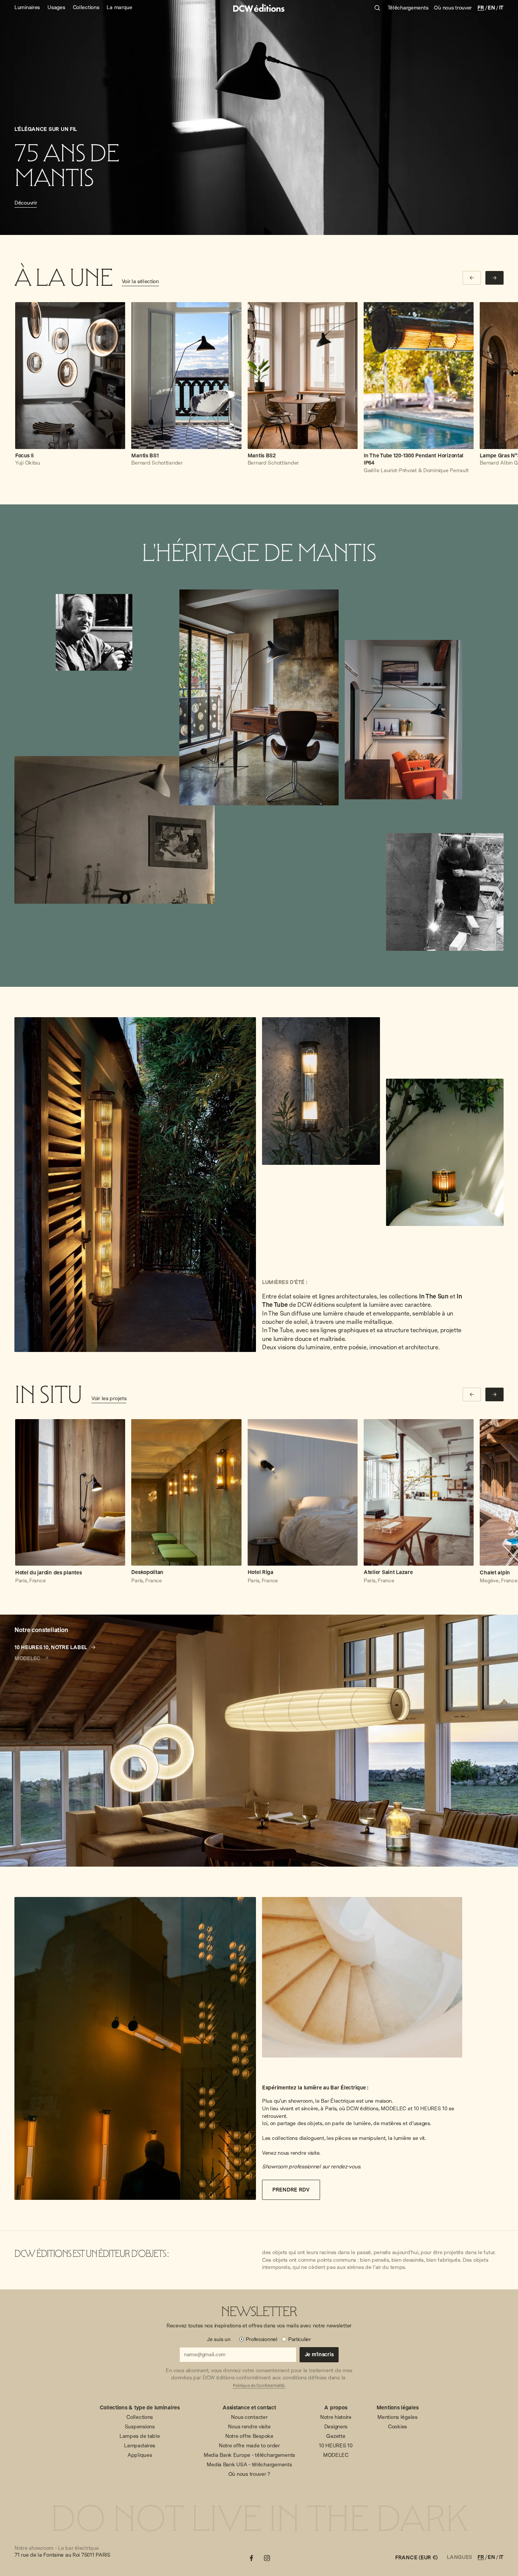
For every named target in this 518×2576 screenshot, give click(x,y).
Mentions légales (397, 2417)
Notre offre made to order (249, 2445)
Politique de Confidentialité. (259, 2386)
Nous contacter (249, 2417)
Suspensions (140, 2426)
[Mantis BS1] (186, 376)
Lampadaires (140, 2445)
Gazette (336, 2436)
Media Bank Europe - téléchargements (249, 2455)
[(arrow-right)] (494, 278)
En (491, 8)
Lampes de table (140, 2436)
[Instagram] (267, 2558)
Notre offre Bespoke (249, 2436)
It (501, 8)
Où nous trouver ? (249, 2474)
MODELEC (336, 2455)
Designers (336, 2426)
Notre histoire (336, 2417)
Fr (481, 8)
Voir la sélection (140, 281)
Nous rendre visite (249, 2426)
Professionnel (261, 2339)
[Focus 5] (70, 376)
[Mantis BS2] (303, 376)
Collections (140, 2417)
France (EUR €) (416, 2557)
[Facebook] (251, 2558)
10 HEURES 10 (336, 2445)
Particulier (300, 2339)
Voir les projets (109, 1398)
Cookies (397, 2426)
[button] (106, 1185)
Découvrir (26, 203)
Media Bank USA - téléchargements (249, 2464)
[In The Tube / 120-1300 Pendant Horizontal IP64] (419, 376)
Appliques (140, 2455)
